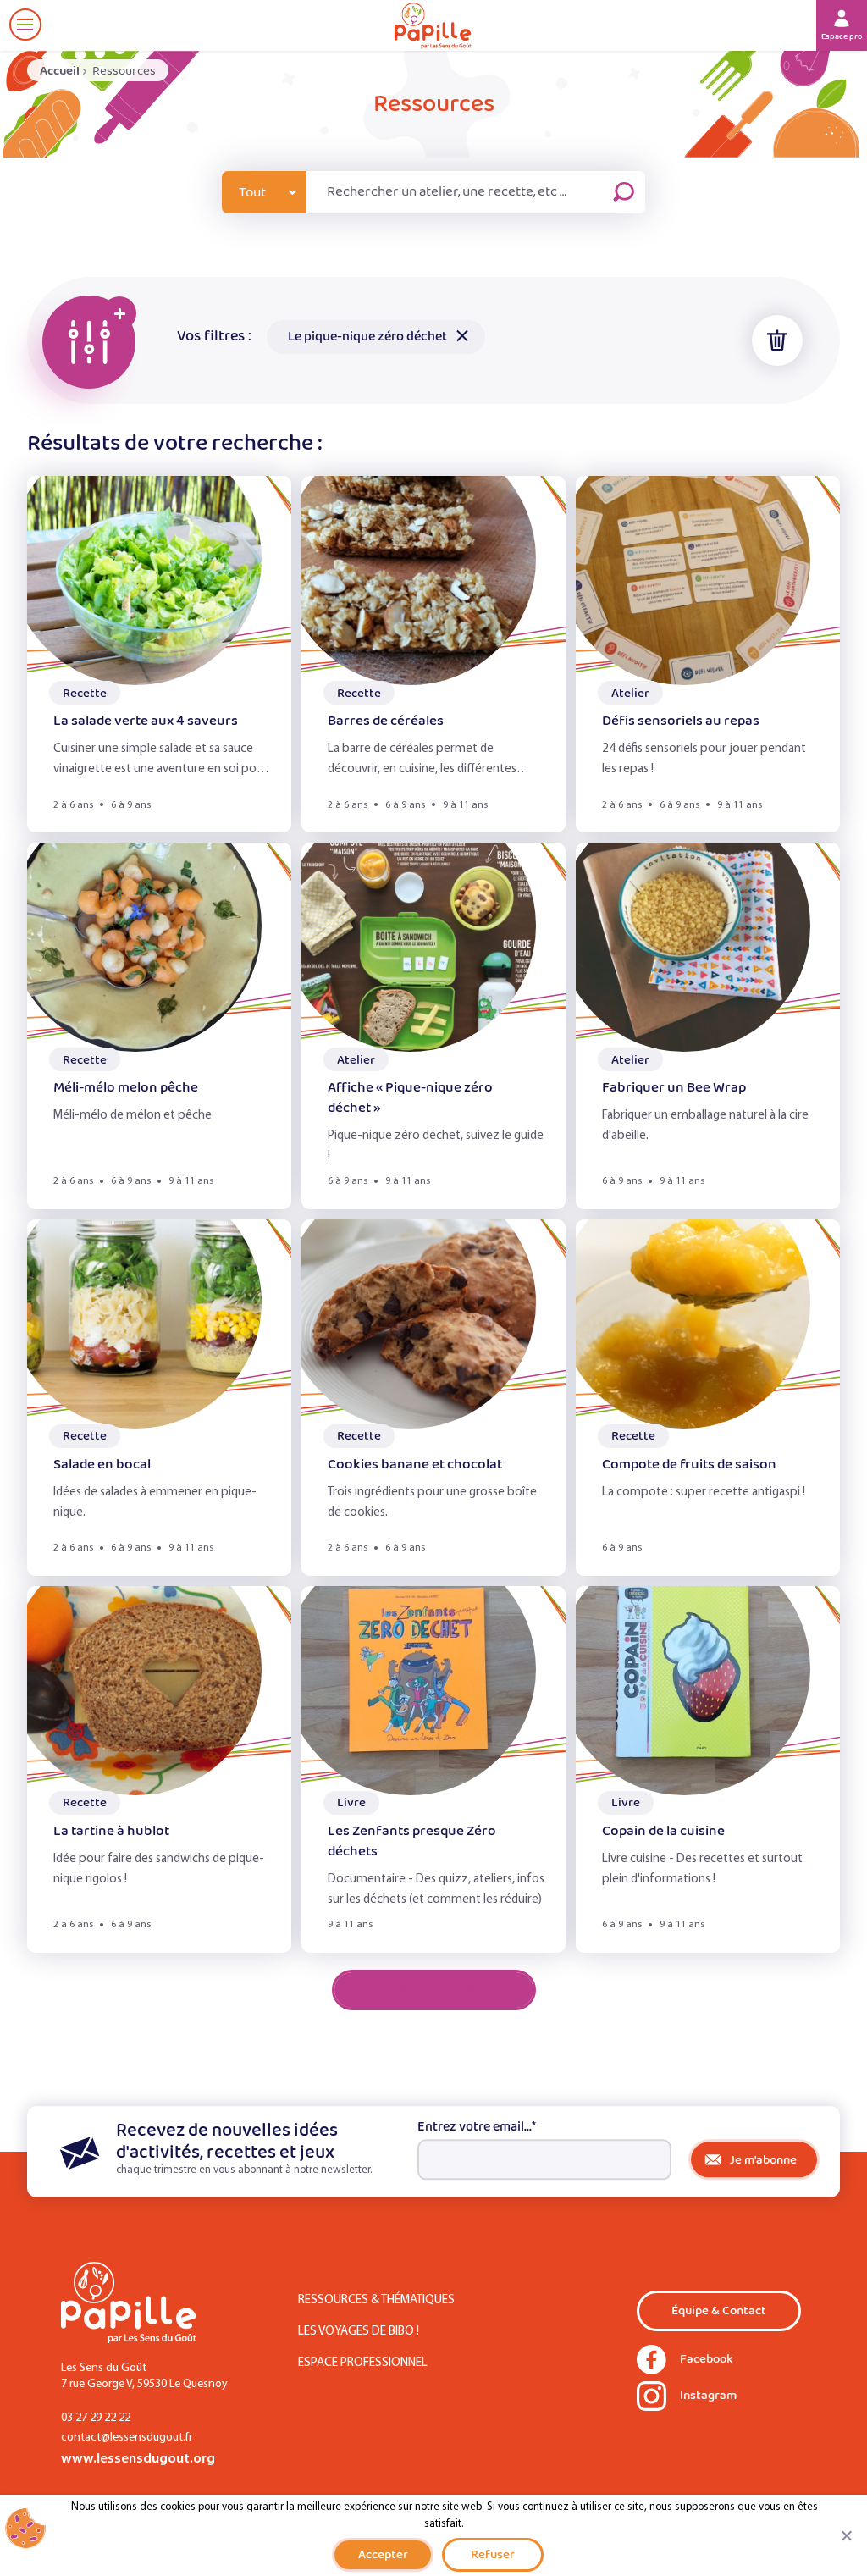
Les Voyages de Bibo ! (359, 2332)
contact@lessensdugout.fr (127, 2438)
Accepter (383, 2554)
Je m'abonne (763, 2160)
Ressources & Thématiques (376, 2300)
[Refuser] (846, 2535)
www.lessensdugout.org (138, 2459)
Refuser (493, 2554)
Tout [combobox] (252, 193)
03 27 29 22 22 (96, 2418)
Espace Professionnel (363, 2363)
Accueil (60, 71)
